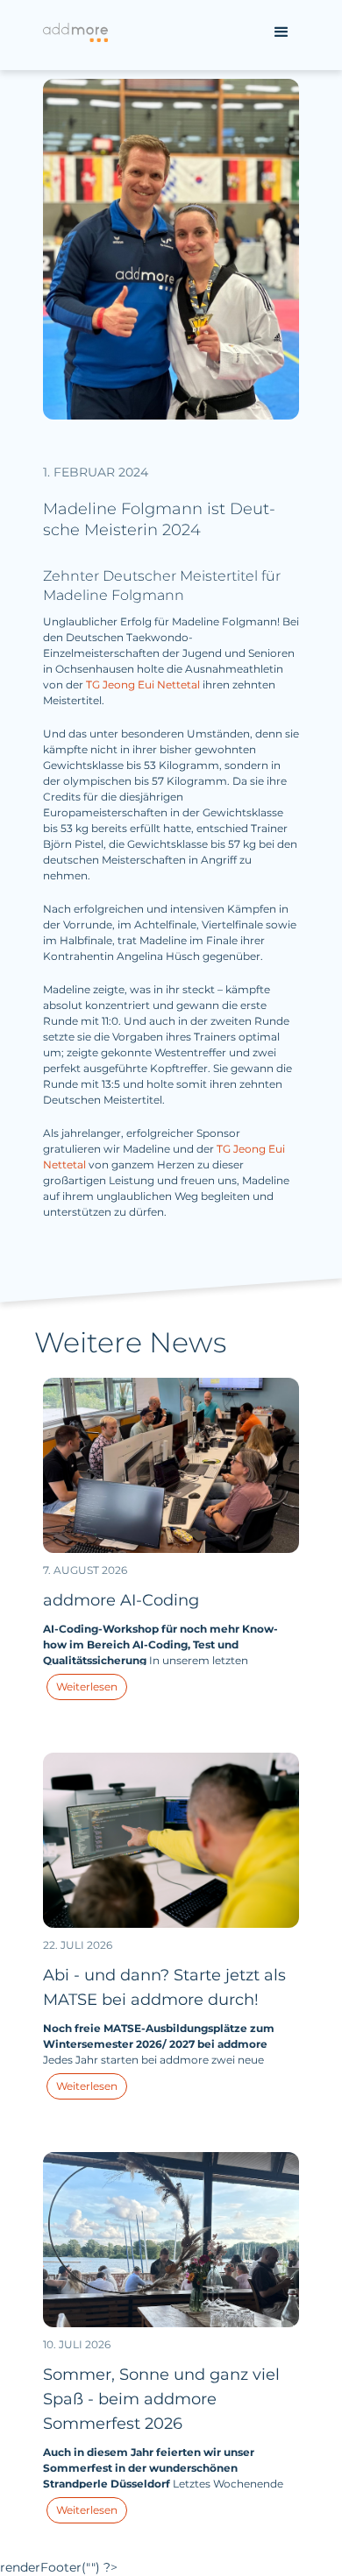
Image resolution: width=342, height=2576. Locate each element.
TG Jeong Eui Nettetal (144, 685)
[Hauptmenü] (281, 32)
